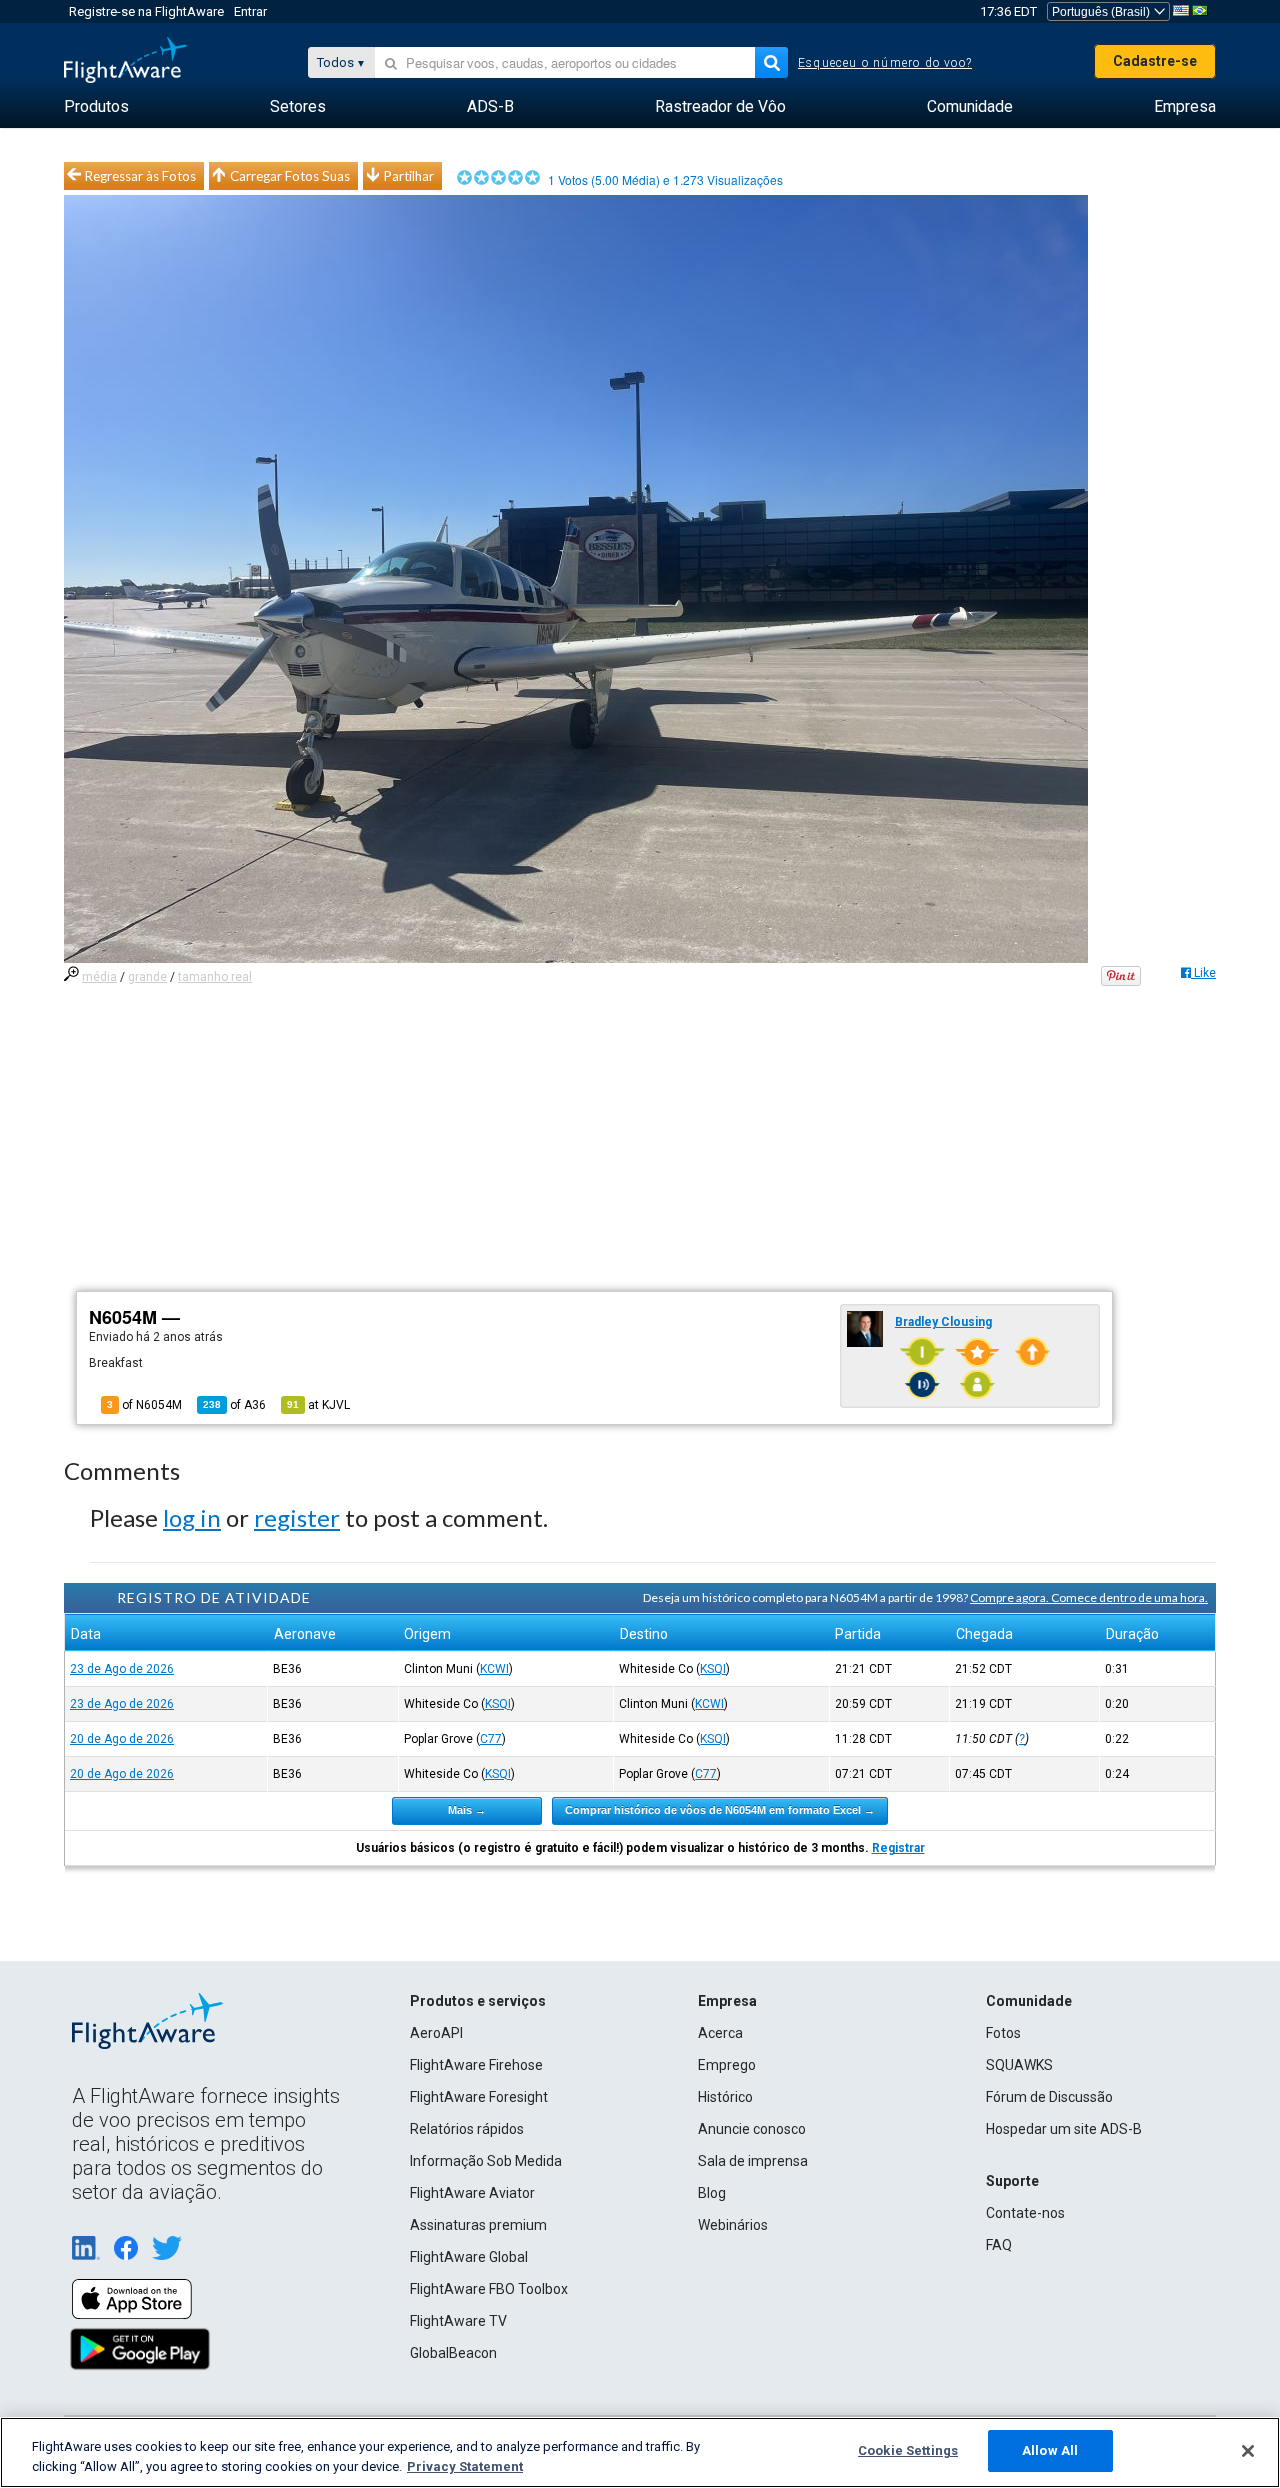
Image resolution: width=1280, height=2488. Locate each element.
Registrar (898, 1848)
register (297, 1517)
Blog (712, 2193)
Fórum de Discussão (1049, 2097)
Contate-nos (1025, 2213)
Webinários (733, 2225)
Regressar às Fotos (140, 176)
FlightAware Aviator (472, 2193)
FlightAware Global (469, 2257)
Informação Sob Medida (486, 2161)
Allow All (1050, 2450)
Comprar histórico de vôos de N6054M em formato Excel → (720, 1810)
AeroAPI (436, 2033)
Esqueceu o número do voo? (885, 63)
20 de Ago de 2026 (122, 1739)
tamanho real (215, 977)
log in (192, 1517)
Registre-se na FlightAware (146, 11)
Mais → (467, 1810)
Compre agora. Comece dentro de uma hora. (1089, 1597)
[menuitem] (96, 107)
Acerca (720, 2033)
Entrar (250, 11)
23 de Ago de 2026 (122, 1669)
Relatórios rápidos (467, 2129)
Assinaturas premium (478, 2225)
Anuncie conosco (752, 2129)
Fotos (1003, 2033)
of (234, 1405)
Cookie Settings (908, 2450)
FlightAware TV (458, 2321)
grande (147, 977)
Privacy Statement (465, 2466)
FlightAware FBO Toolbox (489, 2289)
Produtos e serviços (478, 2001)
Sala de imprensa (753, 2161)
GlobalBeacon (453, 2353)
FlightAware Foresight (479, 2097)
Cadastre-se (1155, 61)
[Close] (1248, 2451)
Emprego (727, 2065)
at (318, 1405)
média (99, 977)
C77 (491, 1739)
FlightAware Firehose (476, 2065)
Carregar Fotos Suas (290, 176)
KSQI (713, 1669)
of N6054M (144, 1405)
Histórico (725, 2097)
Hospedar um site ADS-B (1064, 2129)
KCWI (494, 1669)
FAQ (999, 2245)
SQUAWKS (1019, 2065)
